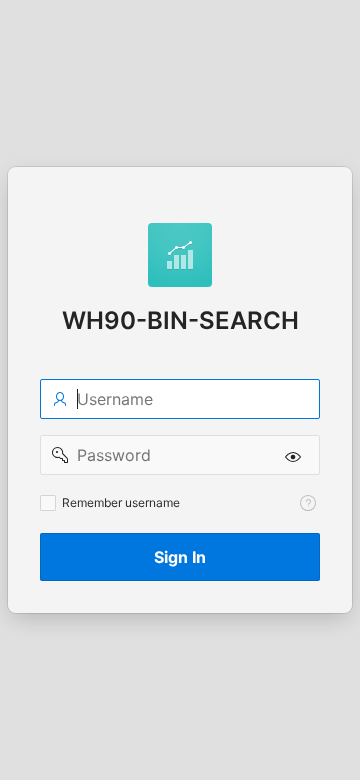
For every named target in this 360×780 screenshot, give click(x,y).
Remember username (121, 502)
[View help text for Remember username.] (308, 503)
